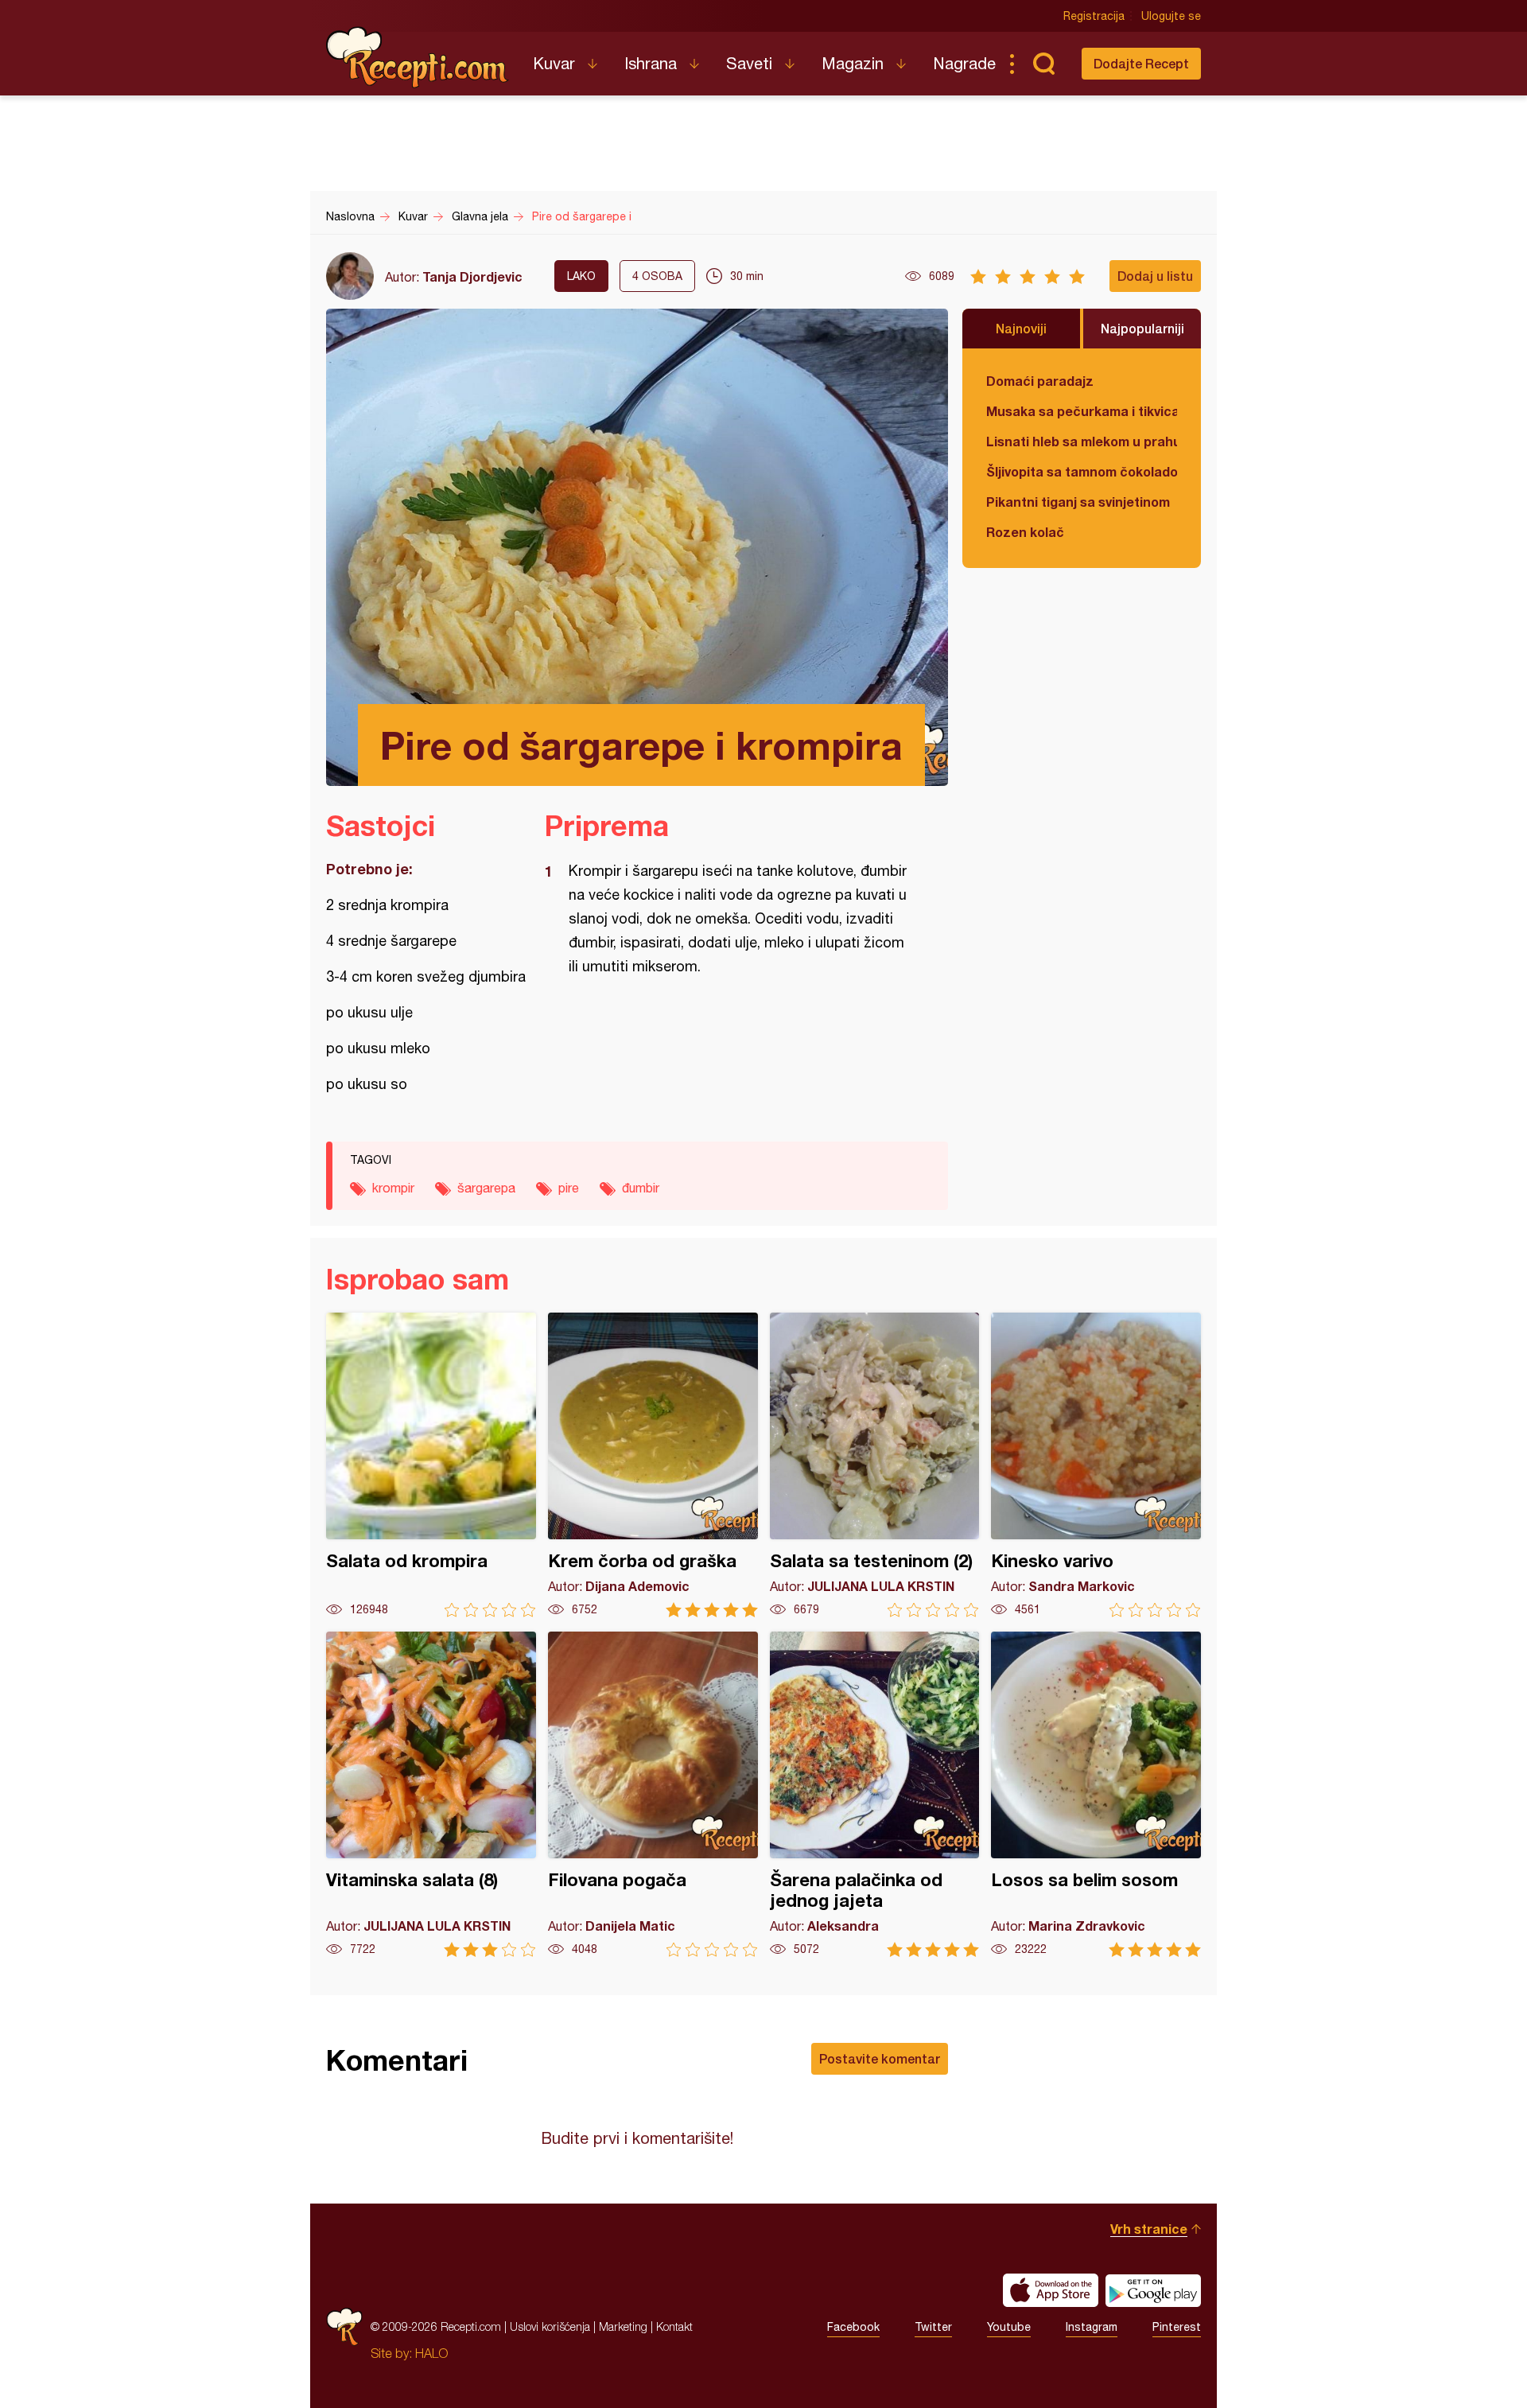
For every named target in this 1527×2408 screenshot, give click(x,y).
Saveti (749, 63)
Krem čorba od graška (653, 1465)
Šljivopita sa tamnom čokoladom (1082, 471)
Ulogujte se (1171, 16)
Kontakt (674, 2326)
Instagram (1092, 2327)
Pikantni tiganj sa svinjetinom (1078, 502)
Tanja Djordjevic (472, 276)
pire (569, 1188)
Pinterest (1177, 2327)
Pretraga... (1043, 64)
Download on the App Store (1051, 2290)
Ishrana (651, 63)
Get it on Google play (1153, 2290)
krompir (393, 1188)
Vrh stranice (1149, 2229)
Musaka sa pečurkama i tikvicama (1082, 411)
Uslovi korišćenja (550, 2326)
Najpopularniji (1142, 328)
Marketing (623, 2326)
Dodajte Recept (1141, 63)
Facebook (853, 2327)
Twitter (933, 2327)
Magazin (853, 63)
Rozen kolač (1025, 532)
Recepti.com (418, 57)
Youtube (1009, 2327)
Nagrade (964, 63)
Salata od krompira (431, 1465)
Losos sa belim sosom (1096, 1794)
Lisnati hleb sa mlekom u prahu (1082, 441)
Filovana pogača (653, 1794)
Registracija (1094, 16)
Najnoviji (1021, 328)
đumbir (641, 1188)
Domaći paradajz (1040, 381)
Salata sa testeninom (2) (875, 1465)
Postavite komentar (880, 2058)
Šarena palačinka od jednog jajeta (875, 1794)
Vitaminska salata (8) (431, 1794)
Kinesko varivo (1096, 1465)
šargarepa (486, 1188)
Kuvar (554, 63)
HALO (431, 2353)
